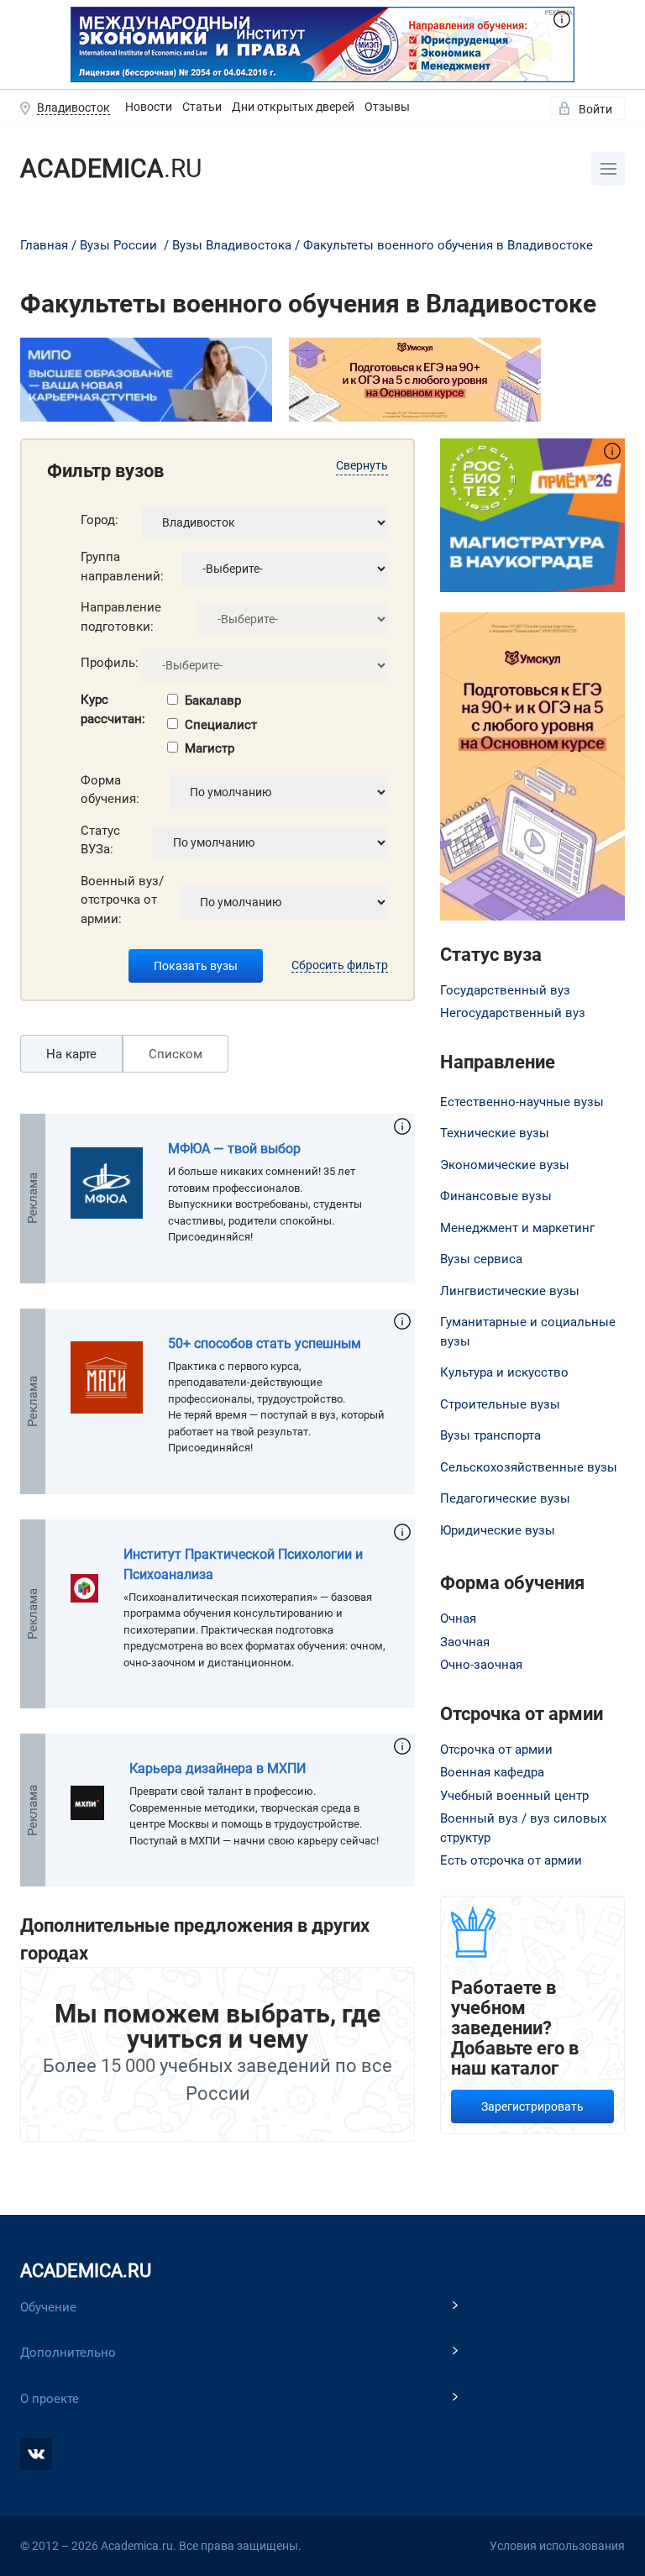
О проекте (50, 2399)
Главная (44, 245)
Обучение (48, 2307)
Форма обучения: (110, 790)
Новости (149, 107)
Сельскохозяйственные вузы (529, 1467)
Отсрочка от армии (496, 1750)
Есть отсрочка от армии (511, 1860)
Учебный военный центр (514, 1796)
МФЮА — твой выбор (234, 1149)
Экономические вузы (505, 1165)
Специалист (221, 725)
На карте (71, 1054)
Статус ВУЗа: (100, 840)
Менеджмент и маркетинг (517, 1228)
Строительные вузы (500, 1404)
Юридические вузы (498, 1530)
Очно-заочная (481, 1665)
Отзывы (387, 107)
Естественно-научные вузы (522, 1102)
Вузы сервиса (481, 1259)
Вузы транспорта (490, 1435)
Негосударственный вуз (513, 1013)
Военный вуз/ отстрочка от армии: (122, 900)
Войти (595, 109)
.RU (111, 168)
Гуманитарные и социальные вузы (528, 1332)
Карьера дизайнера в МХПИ (218, 1768)
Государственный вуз (505, 990)
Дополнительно (68, 2353)
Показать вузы (196, 966)
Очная (458, 1619)
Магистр (210, 748)
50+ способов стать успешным (265, 1343)
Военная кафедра (492, 1772)
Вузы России (118, 245)
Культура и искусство (504, 1372)
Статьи (202, 107)
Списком (176, 1054)
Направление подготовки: (121, 617)
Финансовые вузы (496, 1196)
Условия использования (557, 2546)
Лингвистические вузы (510, 1291)
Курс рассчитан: (113, 709)
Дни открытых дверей (293, 107)
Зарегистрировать (532, 2106)
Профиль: (110, 663)
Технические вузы (495, 1133)
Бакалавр (213, 700)
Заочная (465, 1642)
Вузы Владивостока (232, 245)
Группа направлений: (122, 567)
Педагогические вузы (505, 1498)
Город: (100, 520)
